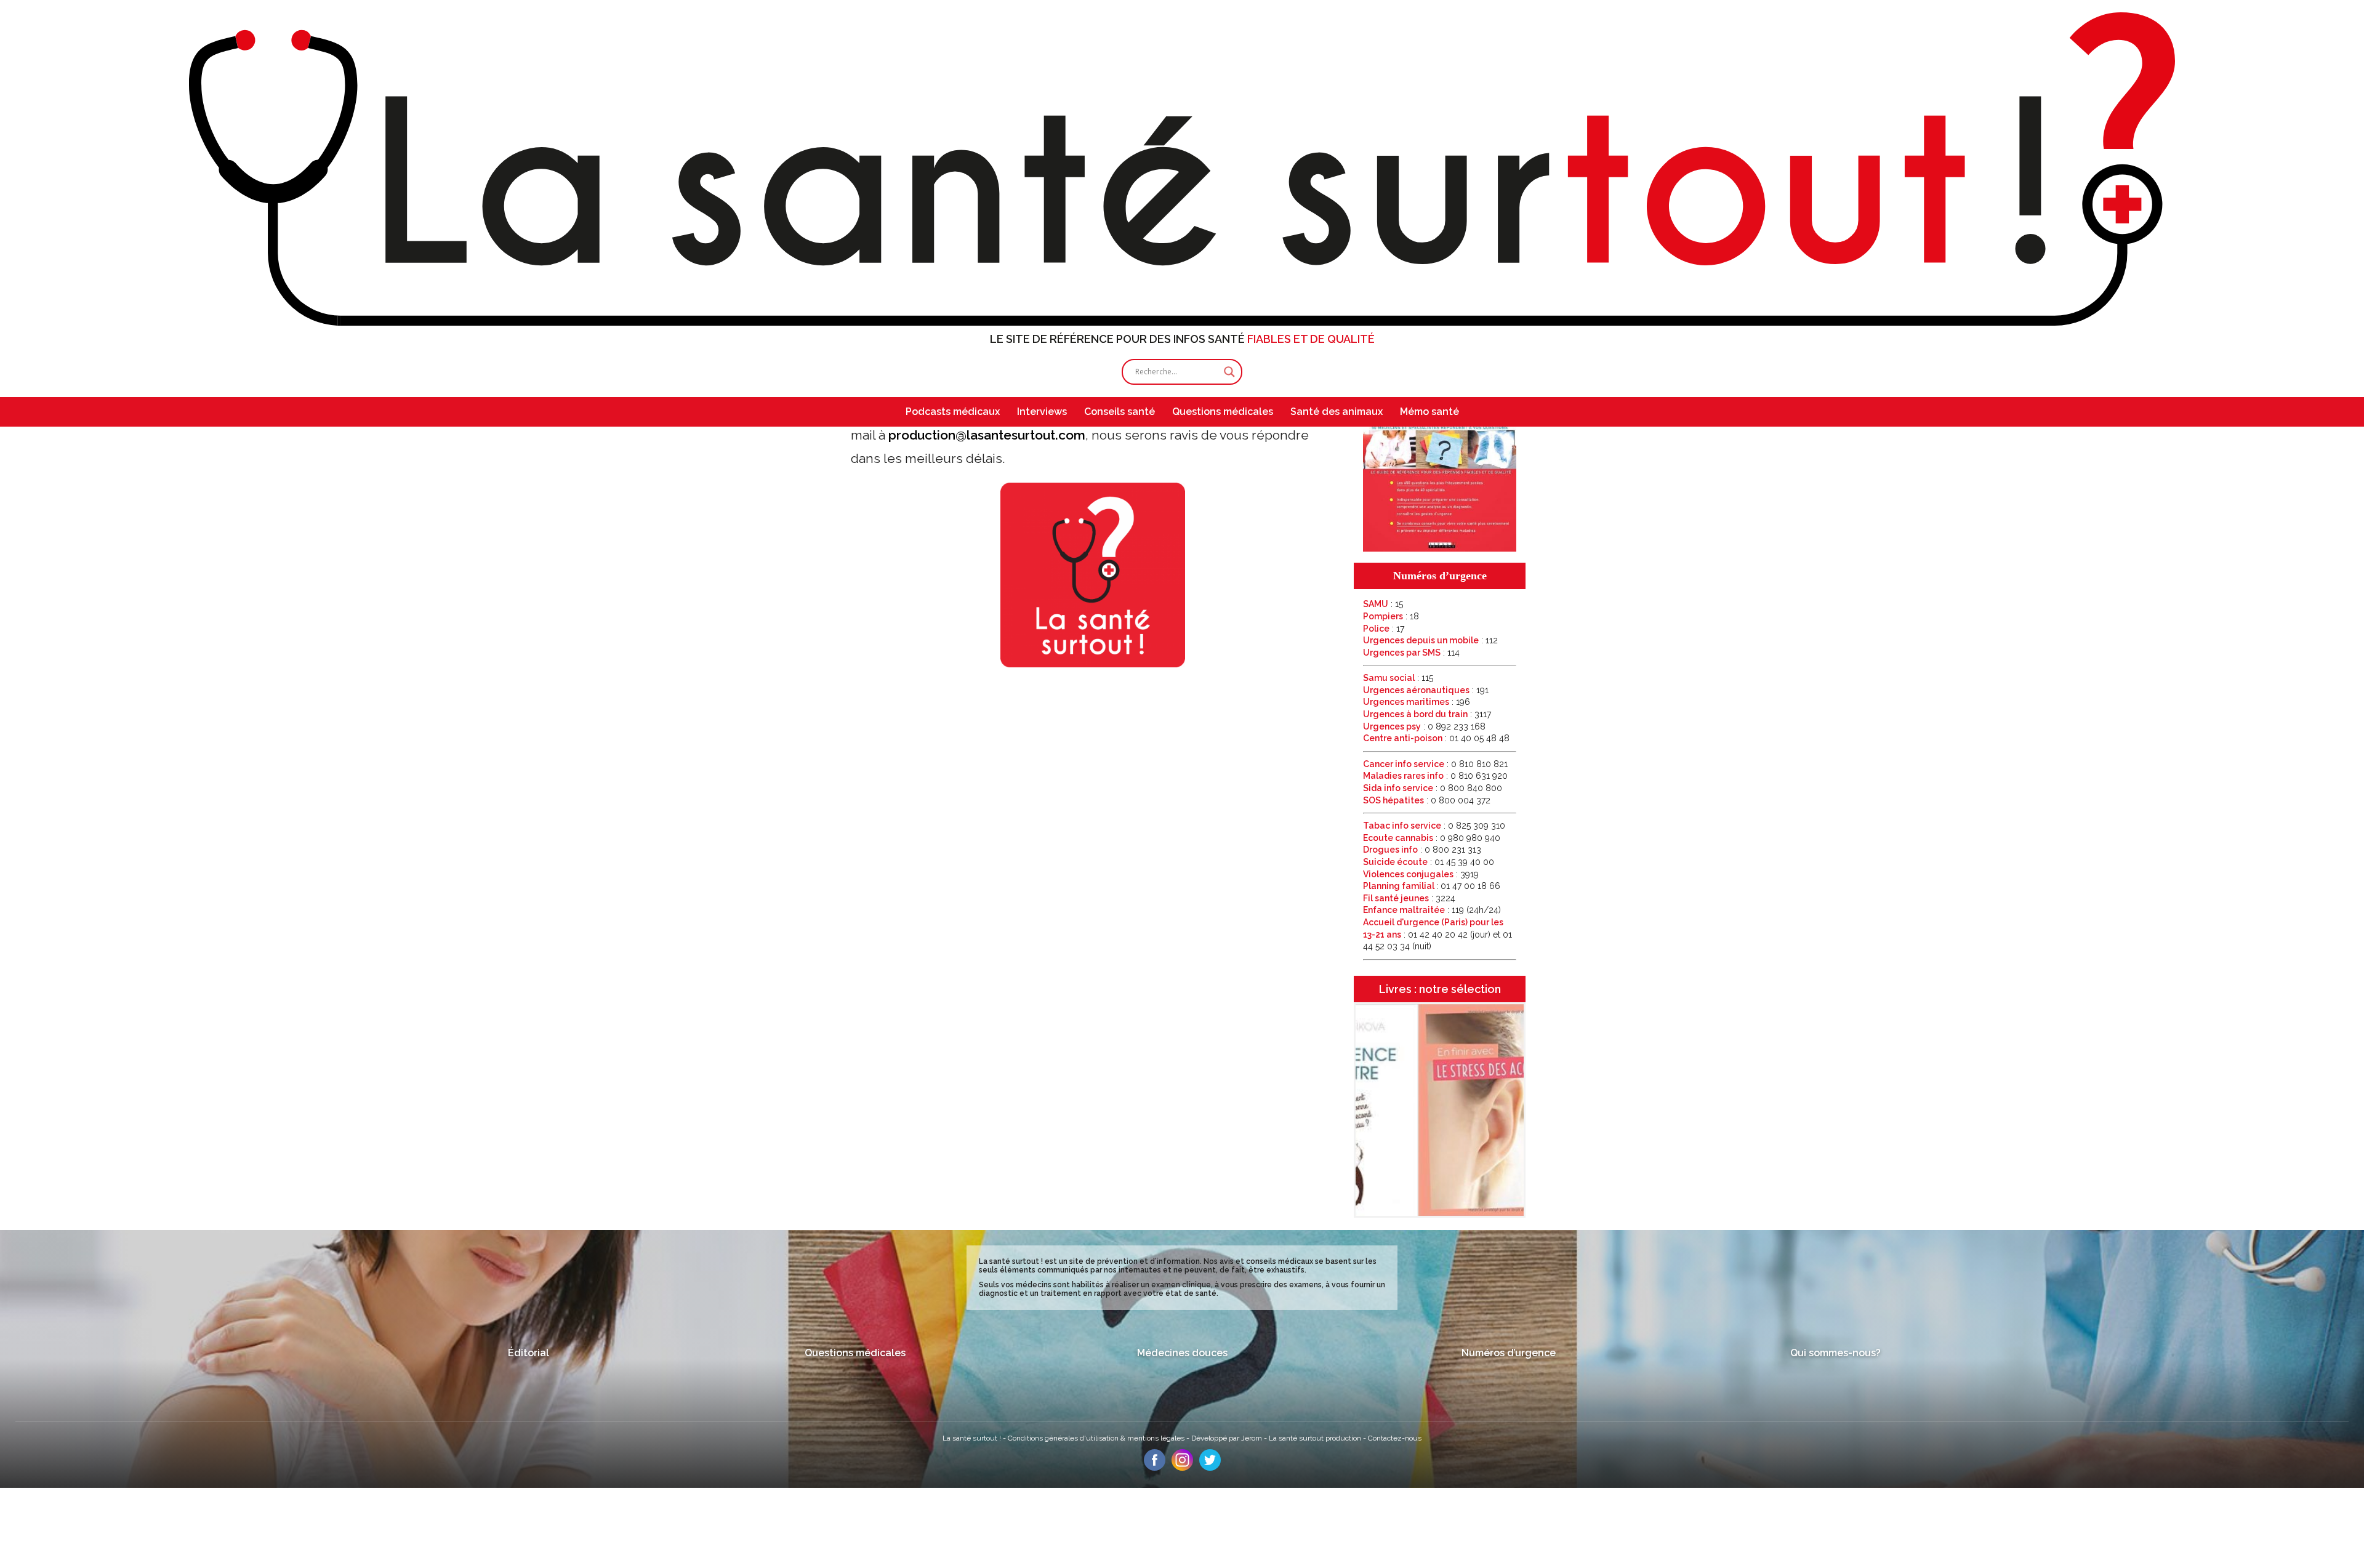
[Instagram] (1182, 1468)
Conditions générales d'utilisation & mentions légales (1097, 1438)
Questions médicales (1223, 412)
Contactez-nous (1395, 1438)
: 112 (1430, 640)
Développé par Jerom (1228, 1438)
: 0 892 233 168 (1424, 726)
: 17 (1384, 629)
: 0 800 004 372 (1427, 800)
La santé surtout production (1316, 1438)
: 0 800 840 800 (1433, 788)
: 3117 (1427, 714)
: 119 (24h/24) (1432, 910)
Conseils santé (1120, 412)
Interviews (1042, 412)
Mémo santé (1429, 412)
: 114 (1411, 653)
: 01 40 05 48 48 (1436, 738)
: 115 (1398, 678)
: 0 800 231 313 (1422, 850)
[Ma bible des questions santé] (1440, 549)
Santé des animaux (1337, 412)
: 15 (1383, 604)
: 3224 (1409, 898)
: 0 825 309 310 (1434, 826)
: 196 (1417, 702)
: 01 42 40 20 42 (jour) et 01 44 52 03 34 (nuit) (1437, 934)
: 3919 (1421, 874)
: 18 (1391, 616)
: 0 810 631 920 (1435, 776)
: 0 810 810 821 (1435, 764)
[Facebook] (1155, 1468)
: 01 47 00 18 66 (1432, 886)
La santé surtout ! (973, 1438)
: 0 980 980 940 (1432, 838)
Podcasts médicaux (953, 412)
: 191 (1426, 690)
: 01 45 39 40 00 (1429, 862)
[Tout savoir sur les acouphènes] (1440, 1214)
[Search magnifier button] (1229, 372)
